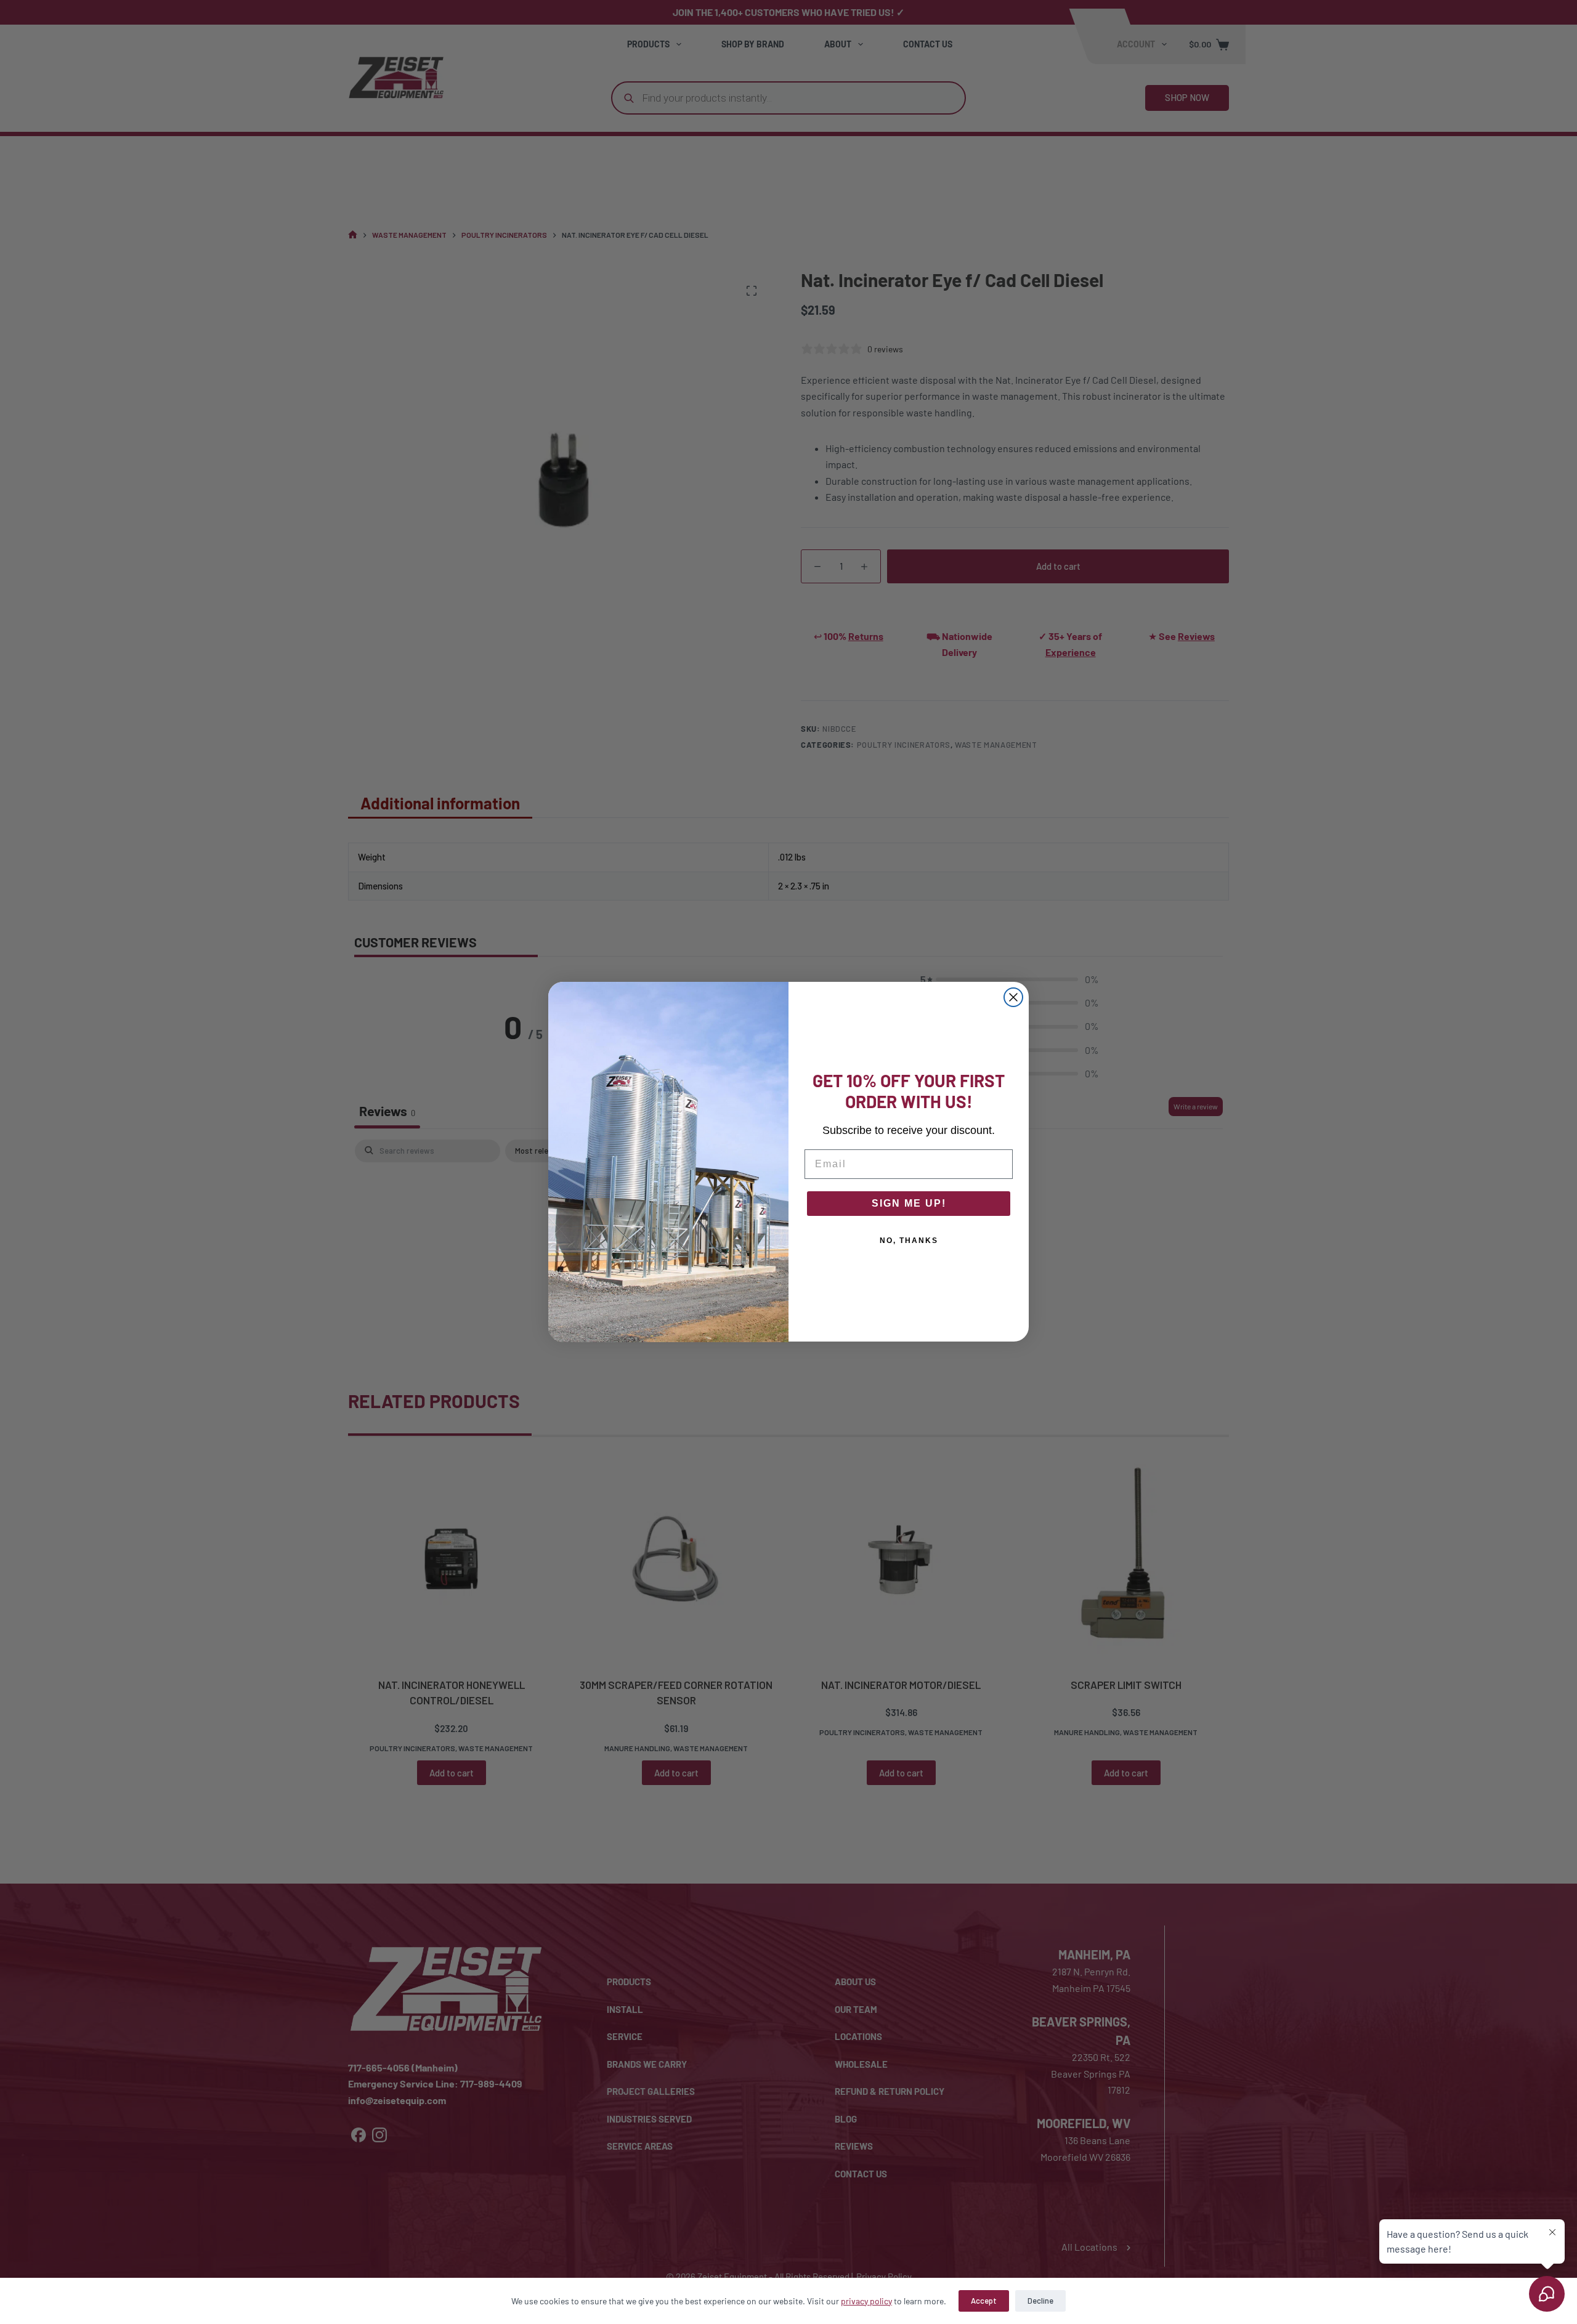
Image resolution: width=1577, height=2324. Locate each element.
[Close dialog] (1013, 997)
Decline (1040, 2301)
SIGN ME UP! (909, 1204)
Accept (984, 2301)
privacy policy (866, 2301)
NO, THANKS (909, 1241)
